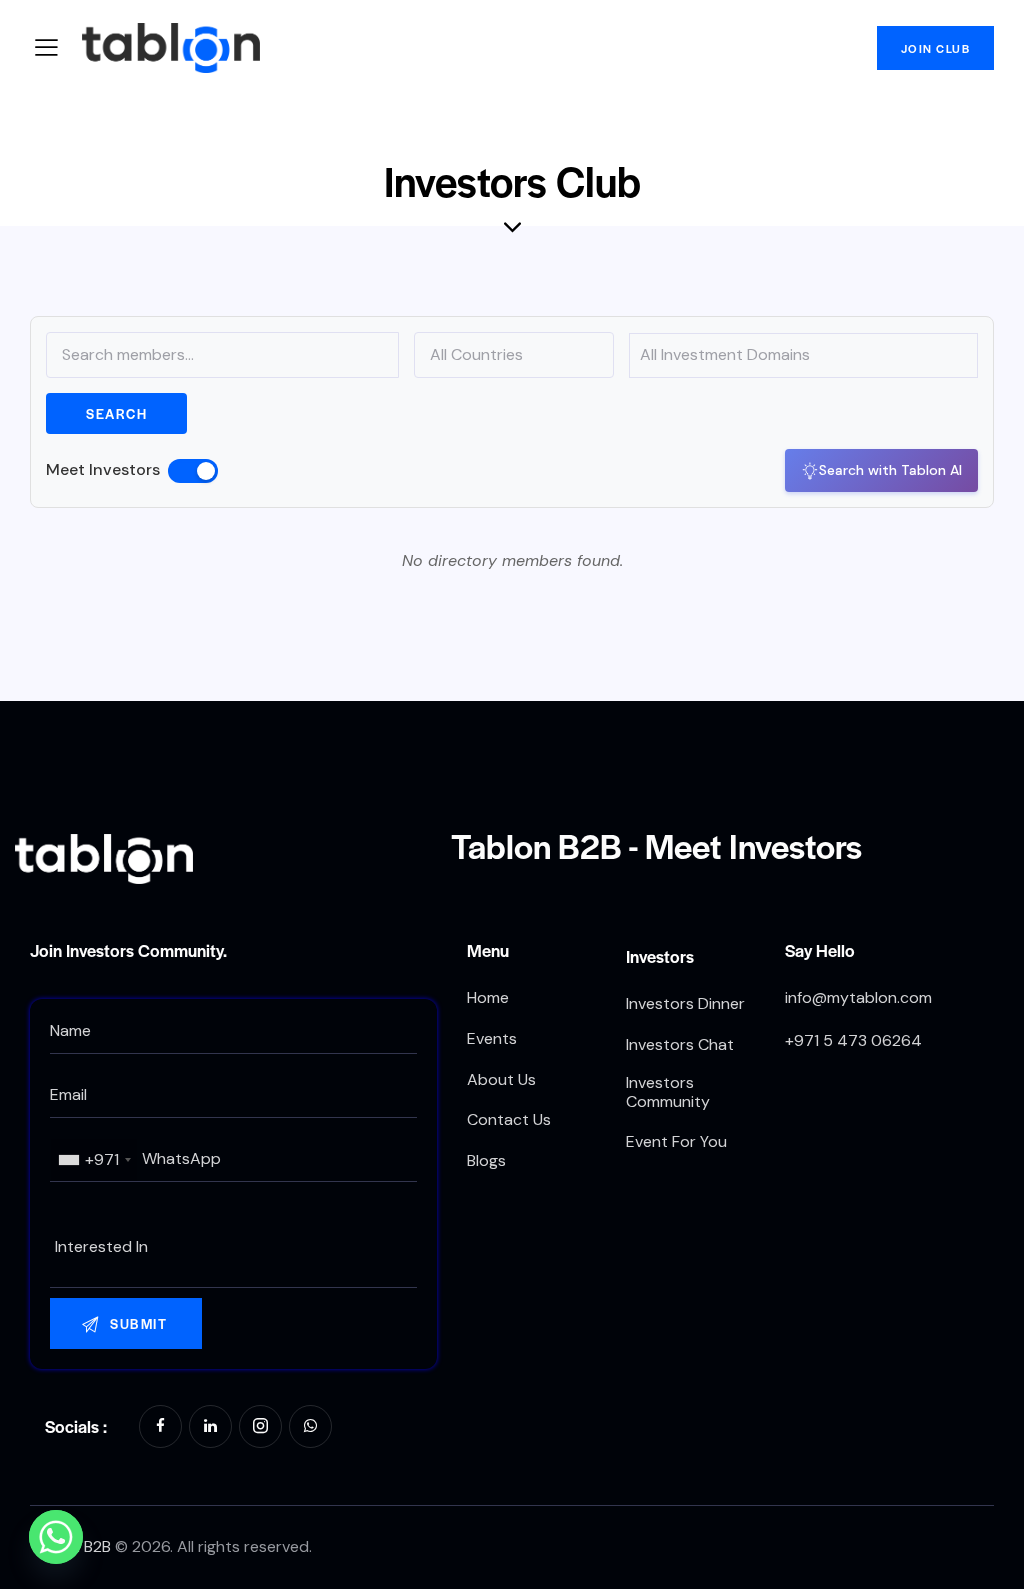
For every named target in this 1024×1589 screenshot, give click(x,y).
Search (116, 413)
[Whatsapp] (56, 1537)
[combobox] (94, 1160)
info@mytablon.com (858, 997)
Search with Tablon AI (890, 470)
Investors (660, 956)
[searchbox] (233, 1247)
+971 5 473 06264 (853, 1040)
